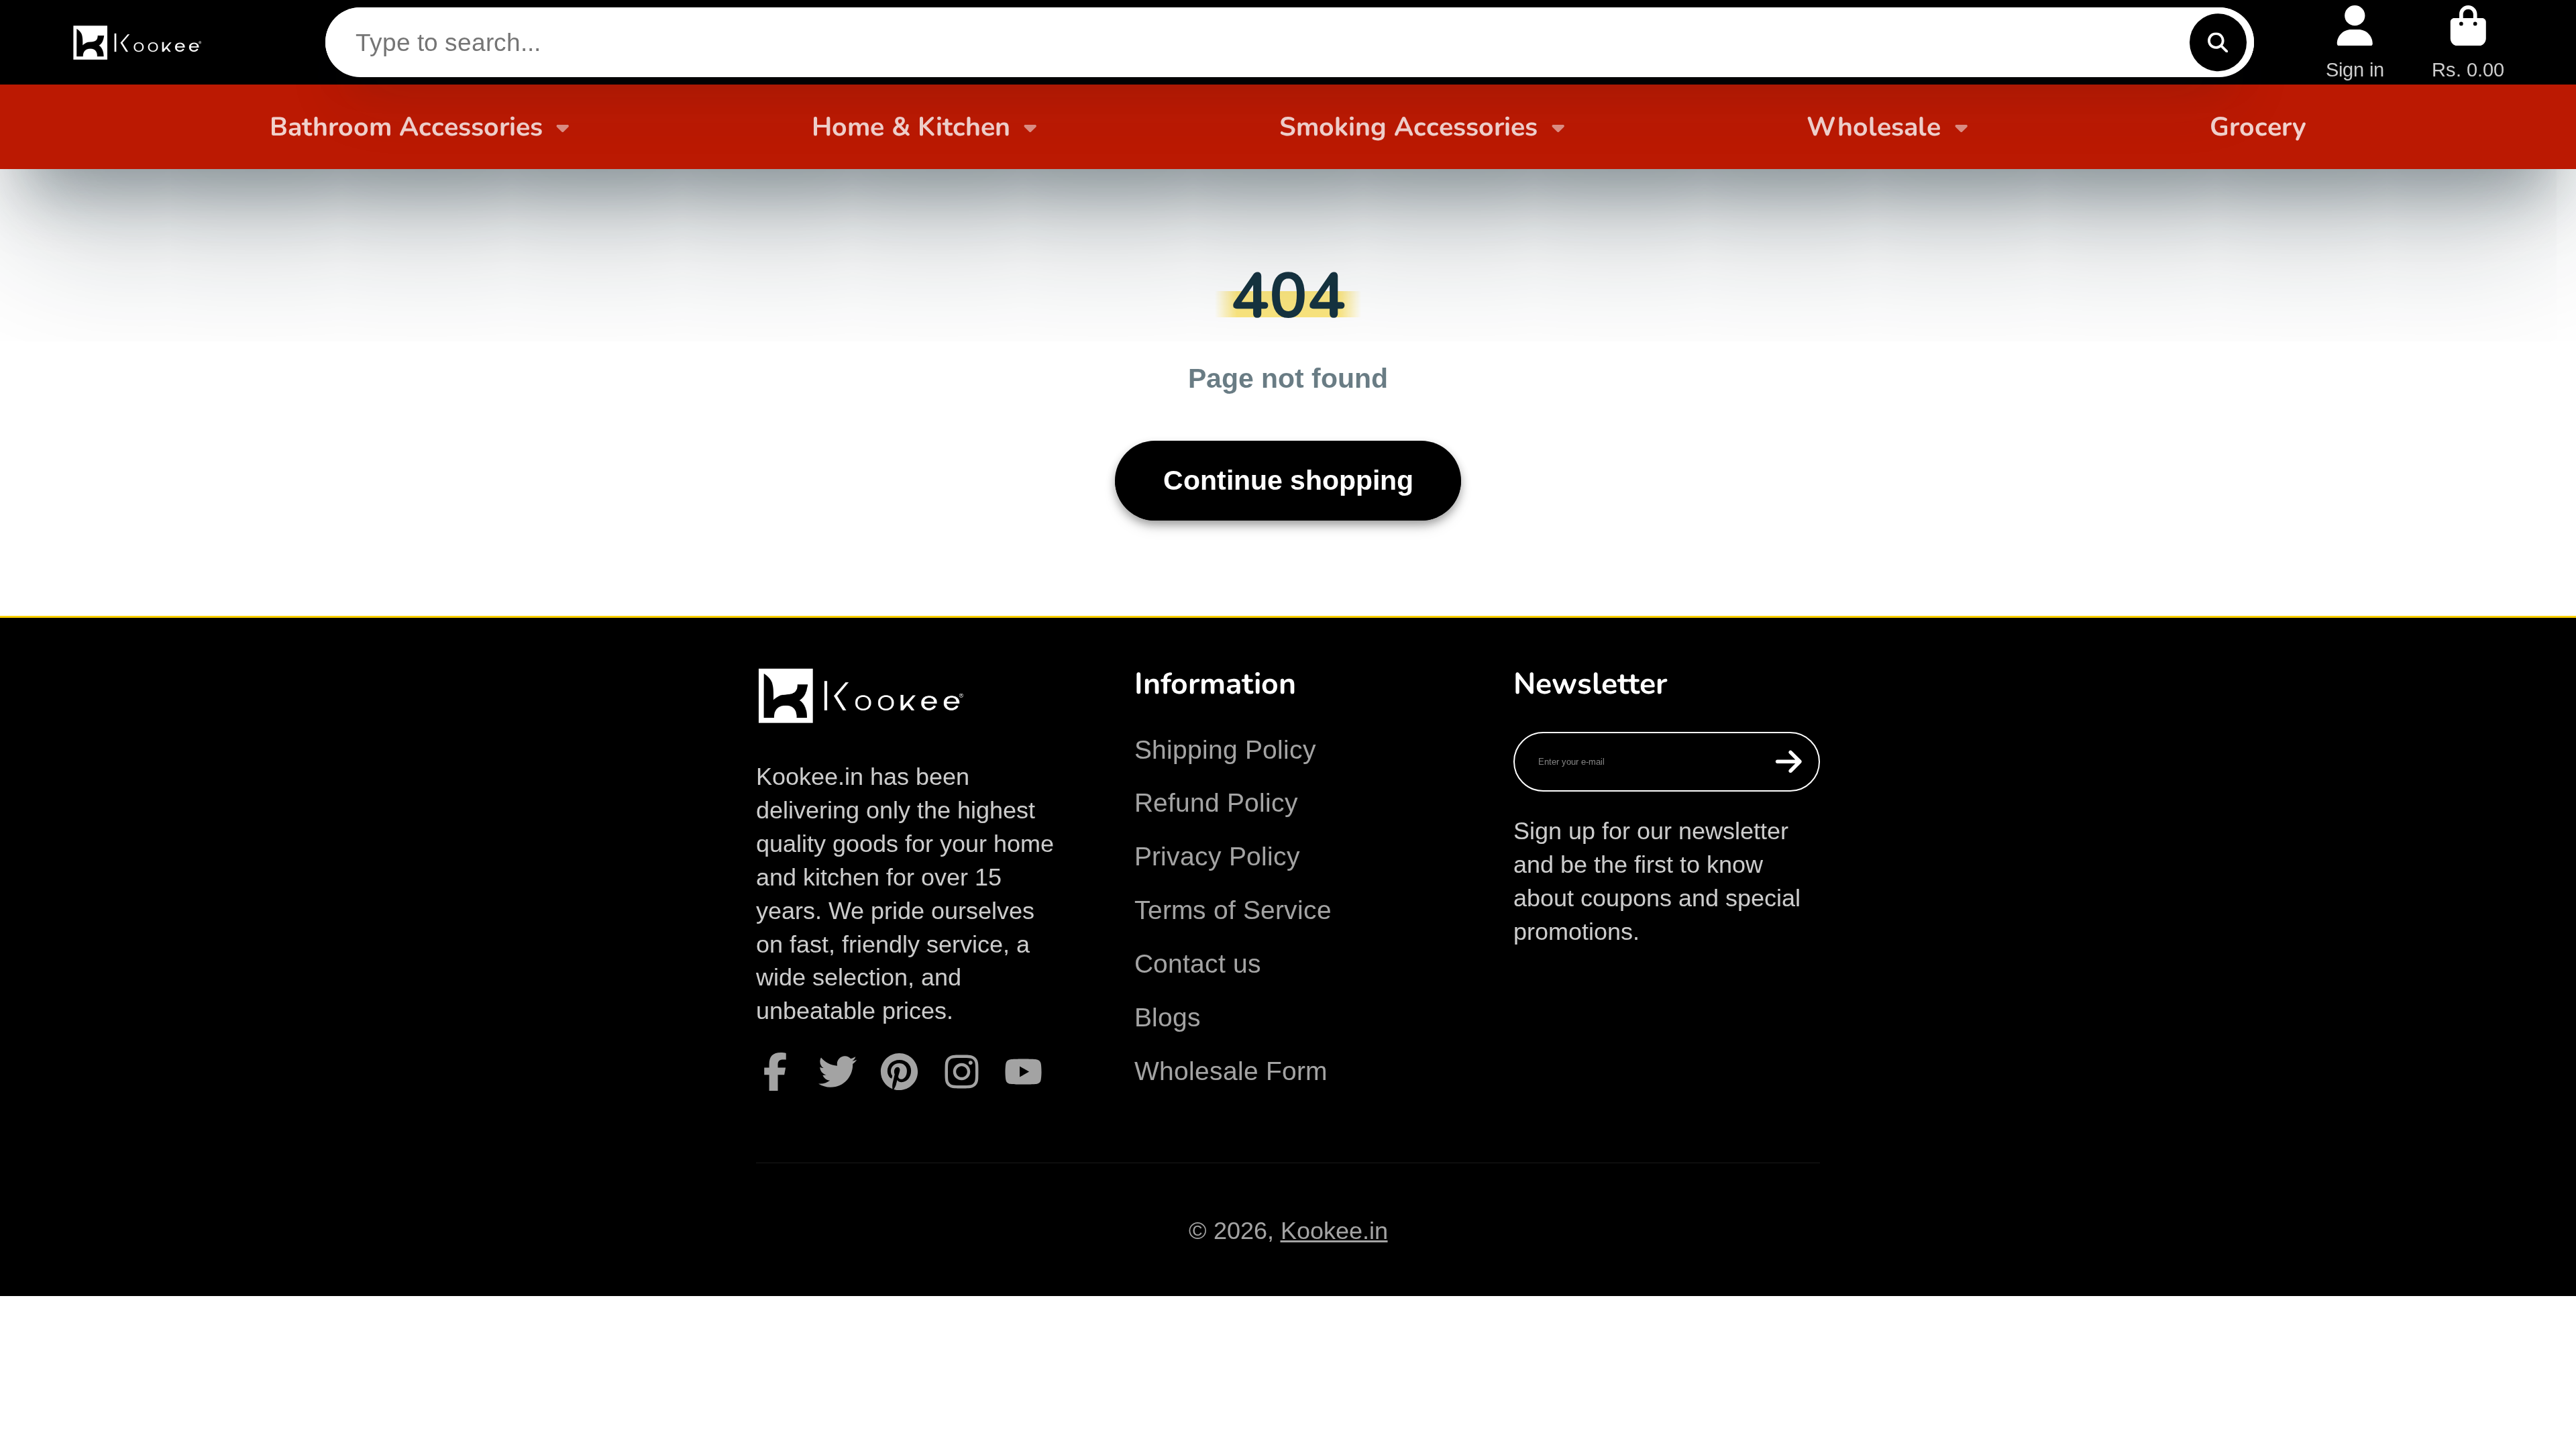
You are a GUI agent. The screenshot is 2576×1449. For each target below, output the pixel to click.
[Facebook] (775, 1072)
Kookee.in (1334, 1231)
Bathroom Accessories (406, 127)
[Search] (2218, 42)
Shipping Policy (1225, 750)
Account (2355, 42)
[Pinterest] (899, 1072)
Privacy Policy (1217, 856)
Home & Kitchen (911, 127)
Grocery (2258, 127)
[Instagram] (962, 1072)
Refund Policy (1216, 803)
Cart (2468, 42)
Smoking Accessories (1408, 127)
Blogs (1168, 1017)
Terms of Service (1233, 910)
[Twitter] (838, 1072)
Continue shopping (1288, 480)
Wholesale (1874, 127)
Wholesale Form (1231, 1071)
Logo (139, 42)
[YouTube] (1023, 1072)
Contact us (1198, 964)
